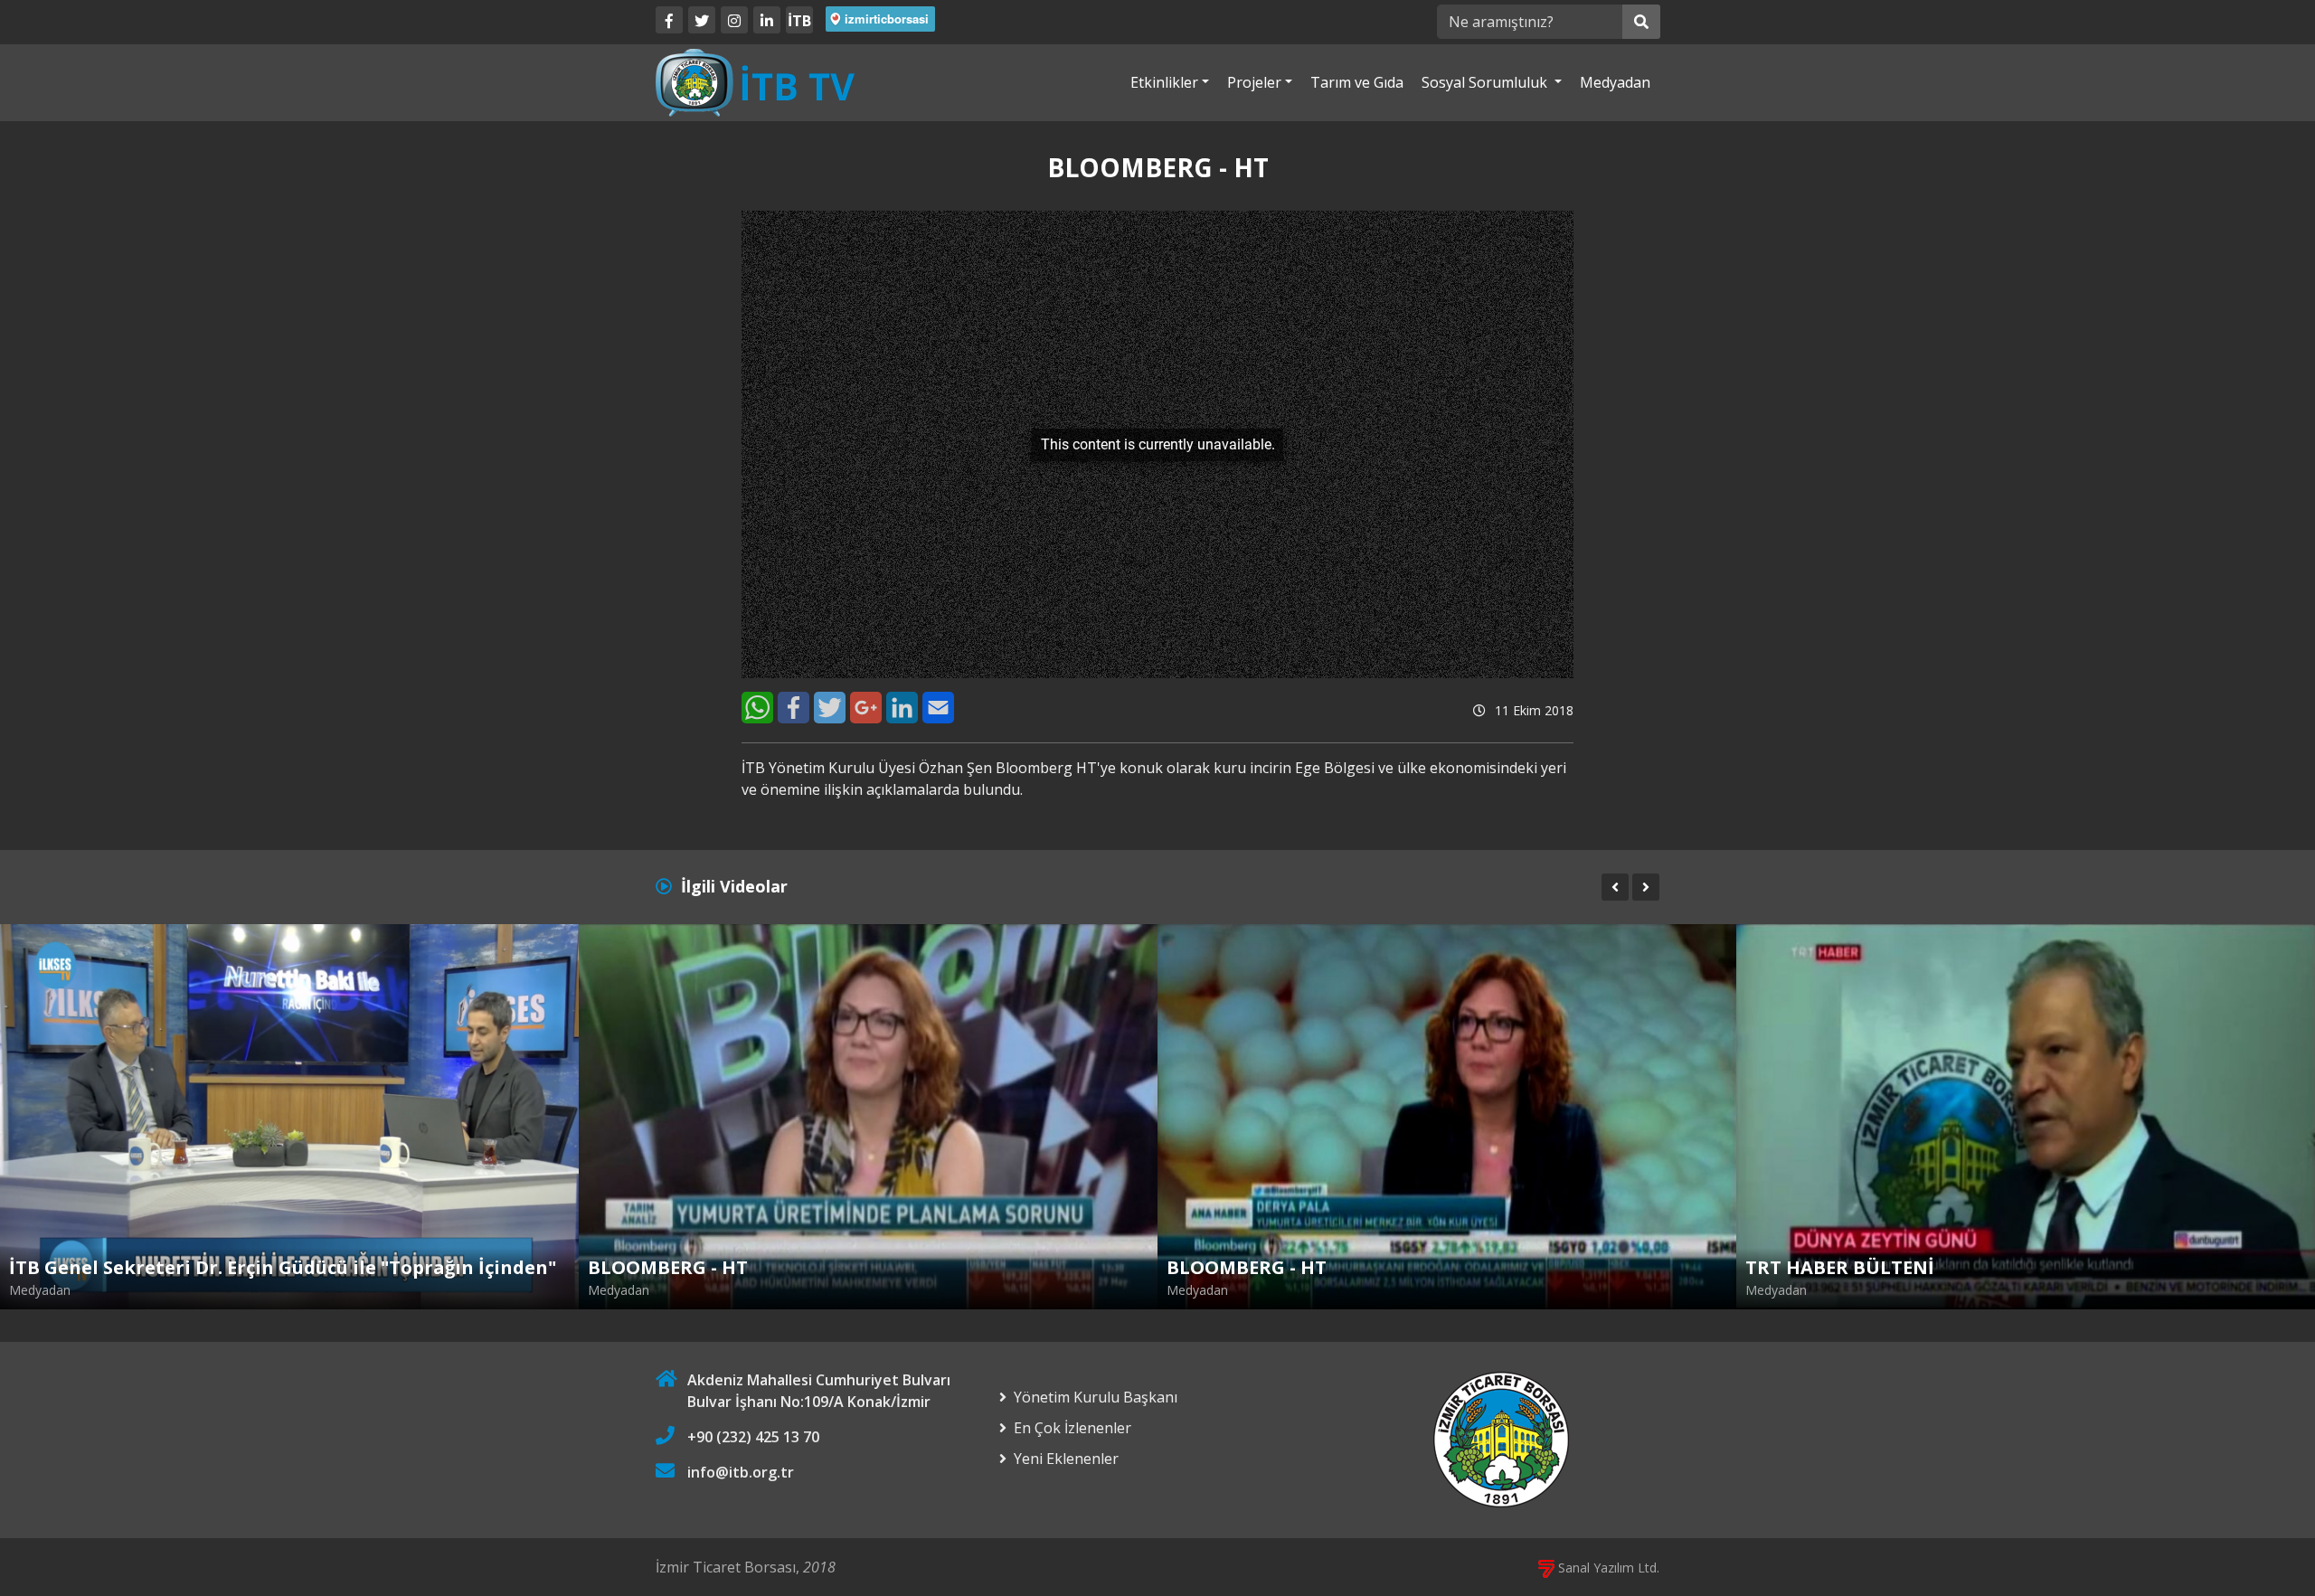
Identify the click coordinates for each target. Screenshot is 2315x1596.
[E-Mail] (938, 708)
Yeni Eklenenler (1066, 1459)
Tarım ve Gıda (1357, 82)
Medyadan (1615, 82)
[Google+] (866, 708)
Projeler (1254, 82)
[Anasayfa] (755, 81)
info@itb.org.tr (741, 1472)
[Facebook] (669, 20)
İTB (799, 21)
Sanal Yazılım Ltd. (1607, 1568)
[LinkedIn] (767, 20)
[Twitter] (702, 20)
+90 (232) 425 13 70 (753, 1437)
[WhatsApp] (757, 708)
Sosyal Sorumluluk (1486, 82)
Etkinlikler (1164, 82)
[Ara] (1641, 22)
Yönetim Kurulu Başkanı (1096, 1397)
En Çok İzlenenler (1072, 1428)
